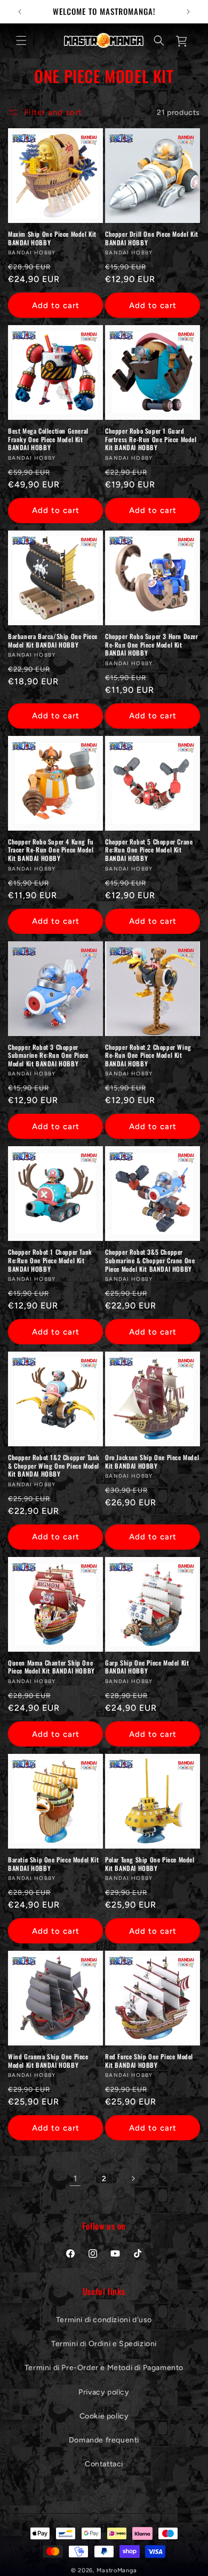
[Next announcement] (188, 12)
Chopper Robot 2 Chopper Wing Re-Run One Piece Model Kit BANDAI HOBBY (148, 1055)
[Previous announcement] (20, 12)
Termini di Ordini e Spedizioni (104, 2344)
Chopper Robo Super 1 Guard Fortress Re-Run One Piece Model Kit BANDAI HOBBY (151, 439)
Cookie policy (104, 2416)
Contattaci (104, 2464)
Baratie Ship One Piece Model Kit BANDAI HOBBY (53, 1864)
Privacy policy (104, 2392)
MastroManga (117, 2570)
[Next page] (133, 2179)
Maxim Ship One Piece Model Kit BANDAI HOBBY (52, 238)
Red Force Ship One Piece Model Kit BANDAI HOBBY (149, 2061)
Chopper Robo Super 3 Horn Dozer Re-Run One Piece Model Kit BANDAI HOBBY (152, 645)
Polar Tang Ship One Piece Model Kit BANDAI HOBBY (150, 1864)
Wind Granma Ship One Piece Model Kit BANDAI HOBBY (48, 2061)
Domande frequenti (104, 2440)
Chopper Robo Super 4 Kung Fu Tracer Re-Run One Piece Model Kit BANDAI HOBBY (51, 850)
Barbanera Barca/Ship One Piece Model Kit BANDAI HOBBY (53, 640)
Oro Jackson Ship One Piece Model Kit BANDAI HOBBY (152, 1461)
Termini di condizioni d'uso (104, 2320)
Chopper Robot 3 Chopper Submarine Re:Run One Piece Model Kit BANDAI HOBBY (48, 1055)
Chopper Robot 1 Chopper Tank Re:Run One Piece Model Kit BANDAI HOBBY (50, 1260)
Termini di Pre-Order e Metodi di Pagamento (104, 2368)
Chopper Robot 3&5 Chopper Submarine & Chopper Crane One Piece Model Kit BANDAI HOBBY (150, 1260)
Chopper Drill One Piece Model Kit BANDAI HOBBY (152, 238)
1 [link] (75, 2179)
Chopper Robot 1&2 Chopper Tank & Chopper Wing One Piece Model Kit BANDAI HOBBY (54, 1466)
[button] (21, 40)
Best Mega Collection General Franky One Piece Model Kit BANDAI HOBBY (48, 439)
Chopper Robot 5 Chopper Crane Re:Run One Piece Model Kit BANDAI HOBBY (149, 850)
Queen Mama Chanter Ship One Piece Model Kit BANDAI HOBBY (51, 1667)
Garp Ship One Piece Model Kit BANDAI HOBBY (147, 1667)
